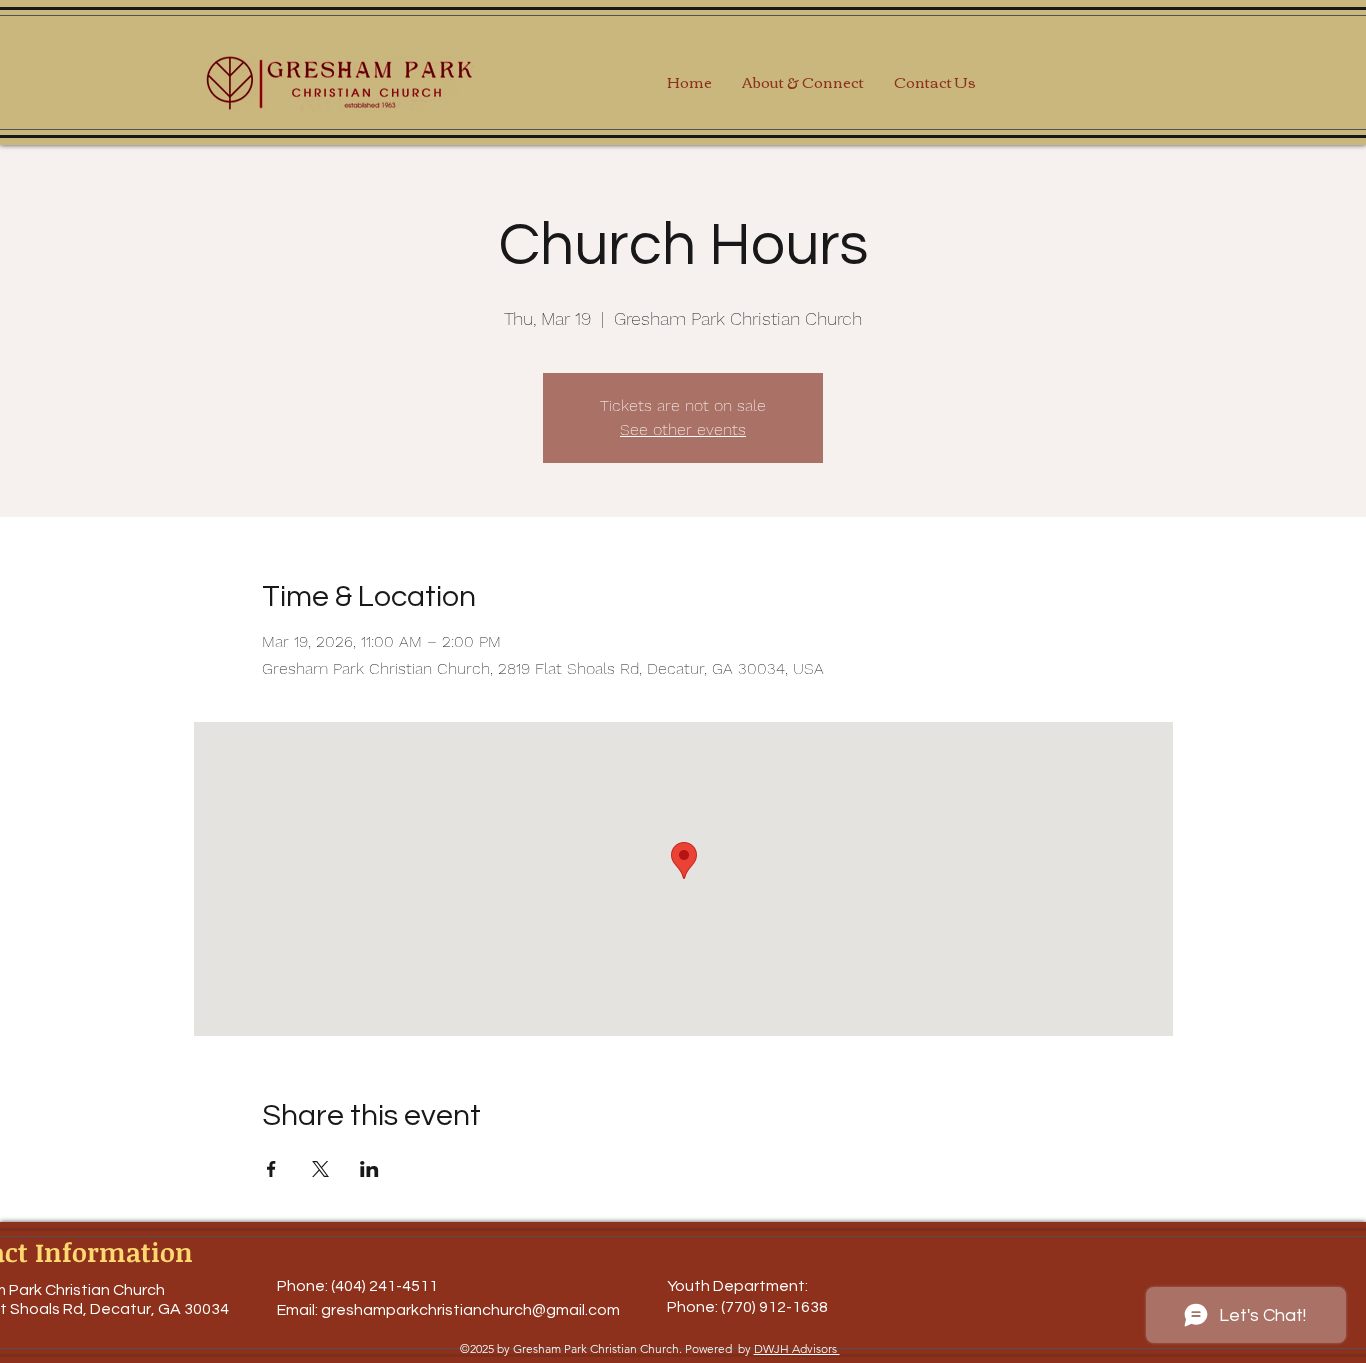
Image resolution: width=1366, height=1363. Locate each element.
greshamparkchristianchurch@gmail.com (470, 1310)
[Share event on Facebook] (271, 1169)
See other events (683, 429)
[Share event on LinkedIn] (369, 1169)
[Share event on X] (320, 1169)
